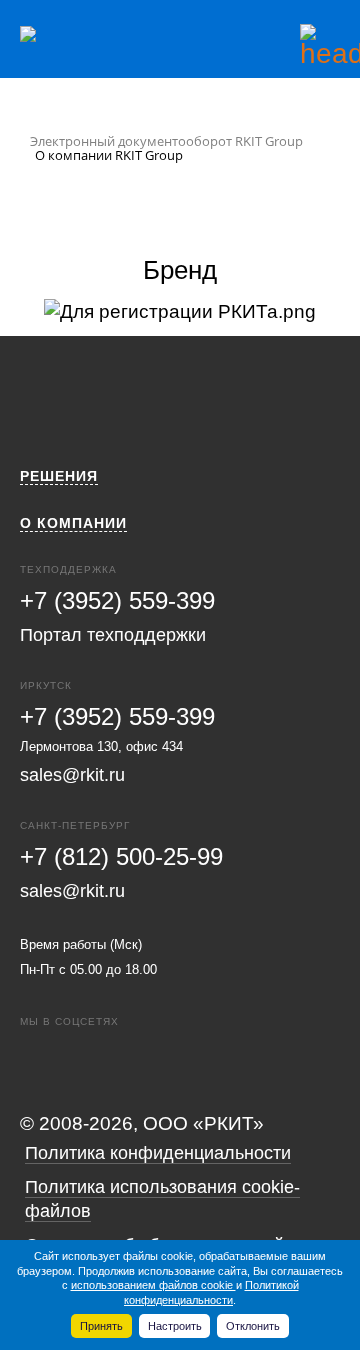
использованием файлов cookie (153, 1285)
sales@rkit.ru (72, 775)
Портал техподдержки (113, 635)
